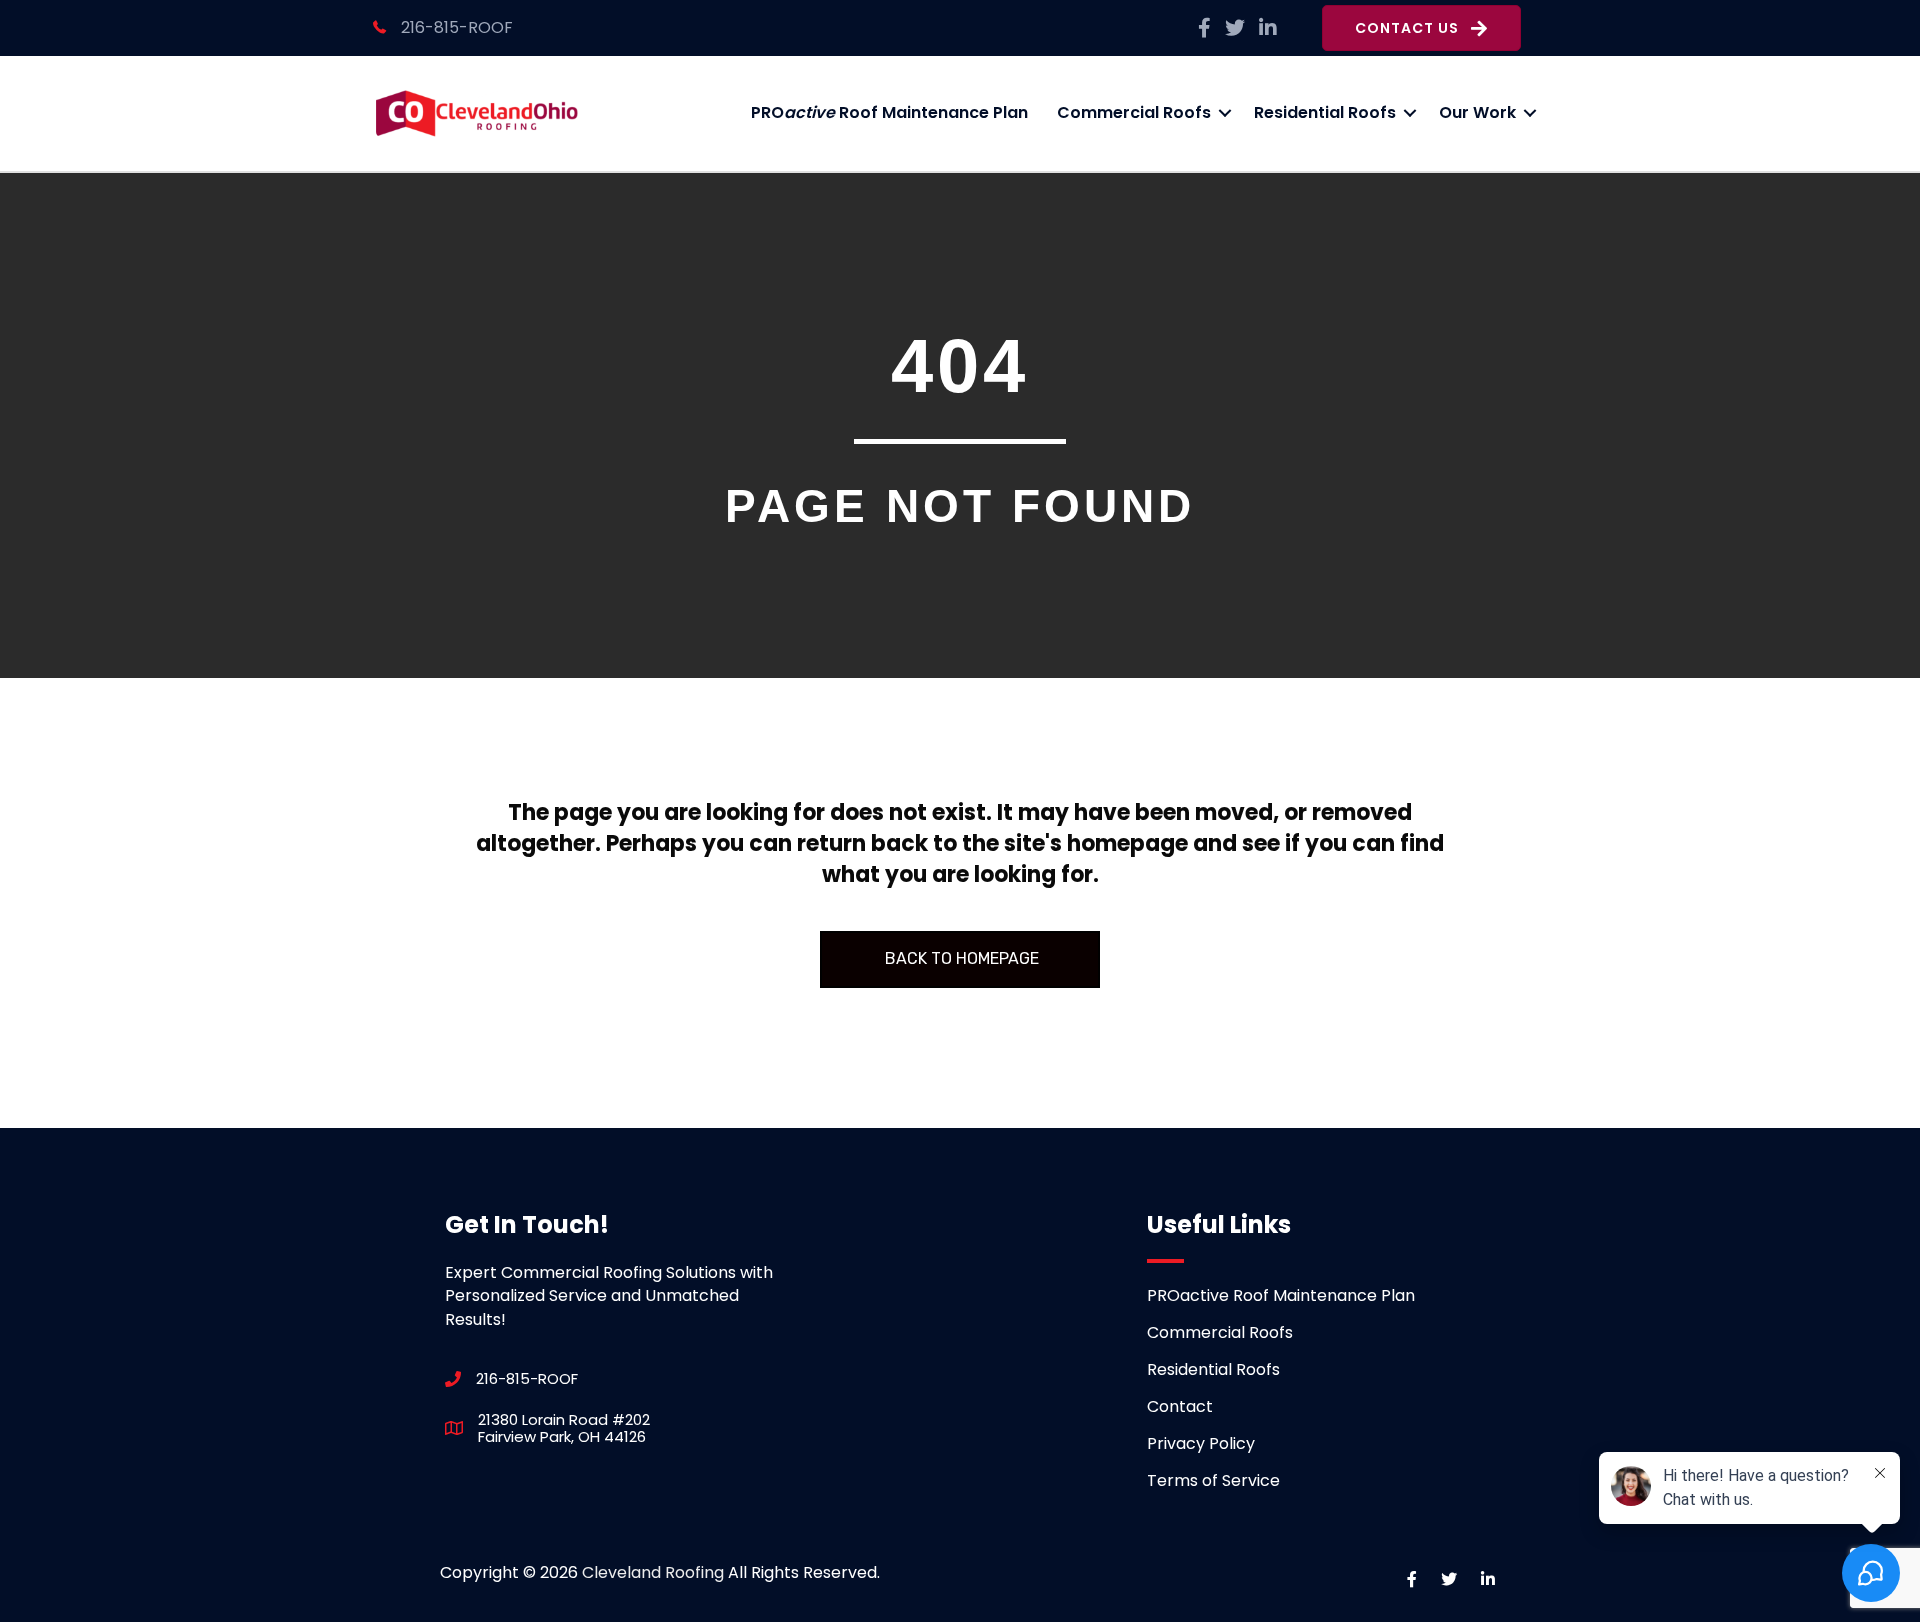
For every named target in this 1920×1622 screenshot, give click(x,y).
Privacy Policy (1201, 1443)
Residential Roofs (1325, 112)
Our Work (1477, 112)
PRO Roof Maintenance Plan (889, 112)
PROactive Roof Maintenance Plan (1281, 1295)
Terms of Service (1213, 1480)
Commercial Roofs (1134, 112)
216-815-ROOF (457, 27)
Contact (1180, 1406)
